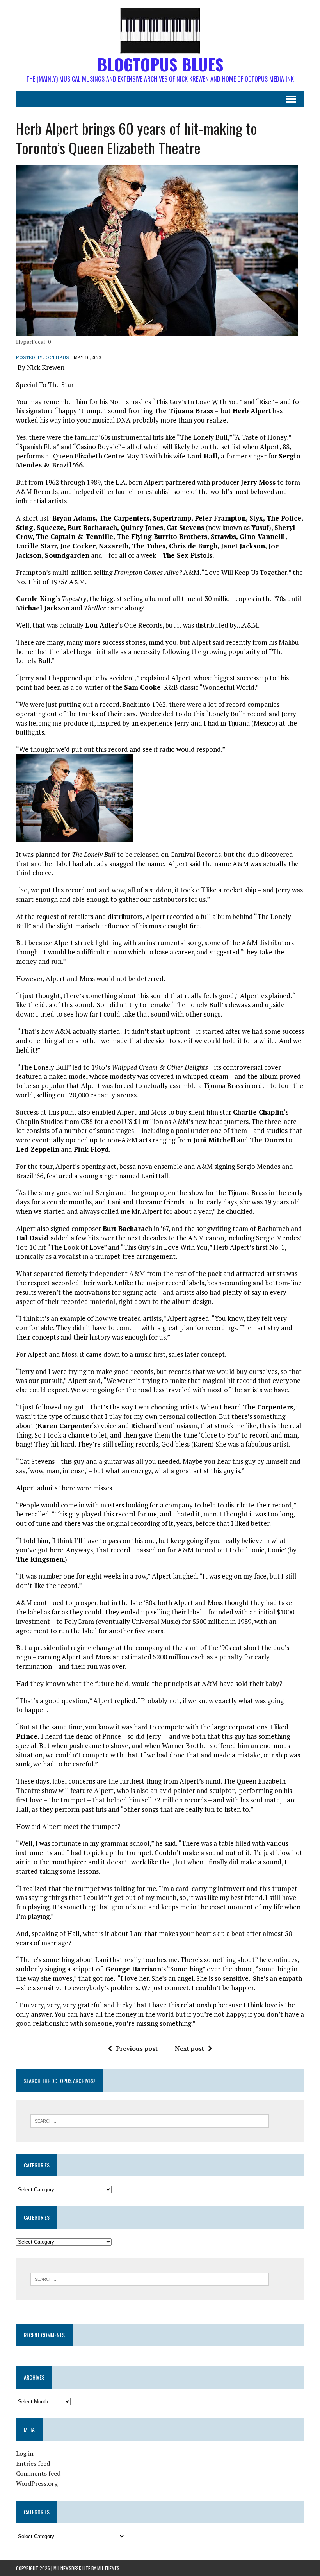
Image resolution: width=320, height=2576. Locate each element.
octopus (57, 357)
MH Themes (108, 2568)
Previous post (137, 2048)
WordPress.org (37, 2483)
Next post (189, 2048)
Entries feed (33, 2464)
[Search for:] (150, 2120)
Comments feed (38, 2473)
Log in (25, 2453)
